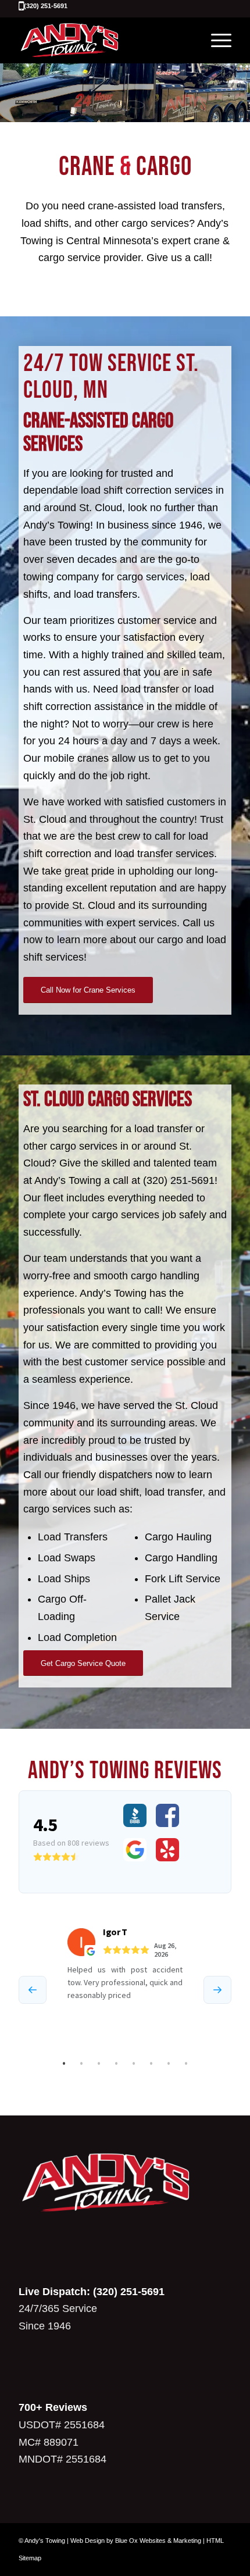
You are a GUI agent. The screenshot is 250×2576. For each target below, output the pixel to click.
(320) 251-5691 (46, 6)
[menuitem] (215, 40)
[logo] (103, 40)
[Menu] (215, 40)
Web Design (87, 2541)
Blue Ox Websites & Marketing (158, 2541)
